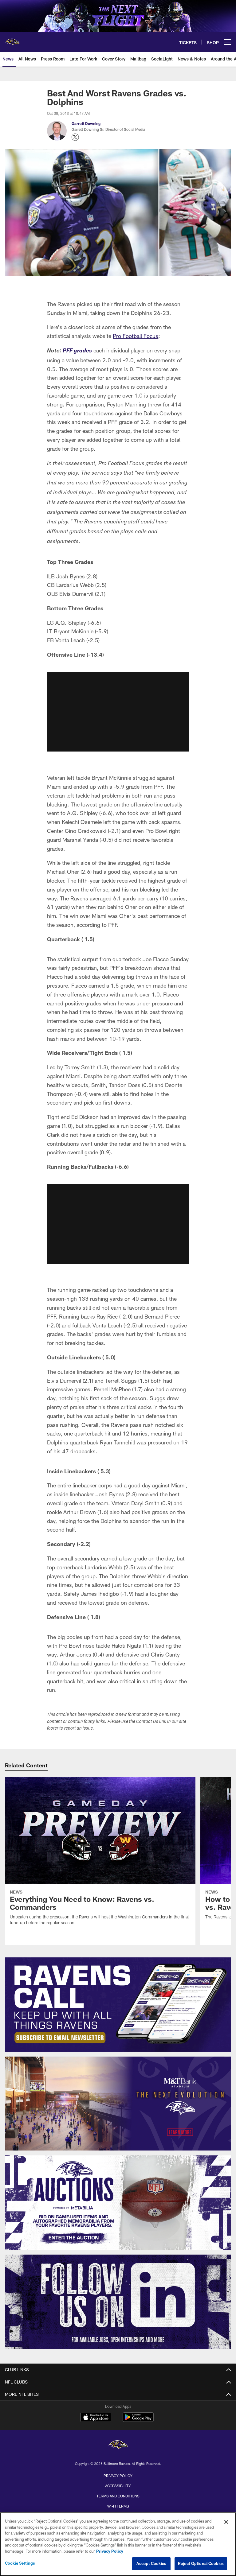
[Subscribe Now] (118, 2005)
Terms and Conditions (118, 2496)
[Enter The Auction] (118, 2203)
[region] (118, 2544)
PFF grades (77, 351)
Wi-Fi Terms (118, 2506)
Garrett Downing (86, 123)
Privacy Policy (118, 2476)
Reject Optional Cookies (201, 2563)
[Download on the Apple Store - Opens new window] (96, 2418)
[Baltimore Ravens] (118, 2446)
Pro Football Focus (136, 336)
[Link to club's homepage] (12, 40)
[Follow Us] (118, 2302)
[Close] (226, 2522)
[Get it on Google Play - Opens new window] (138, 2420)
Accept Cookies (151, 2563)
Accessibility (118, 2486)
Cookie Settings (20, 2563)
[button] (118, 712)
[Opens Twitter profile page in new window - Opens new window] (75, 137)
